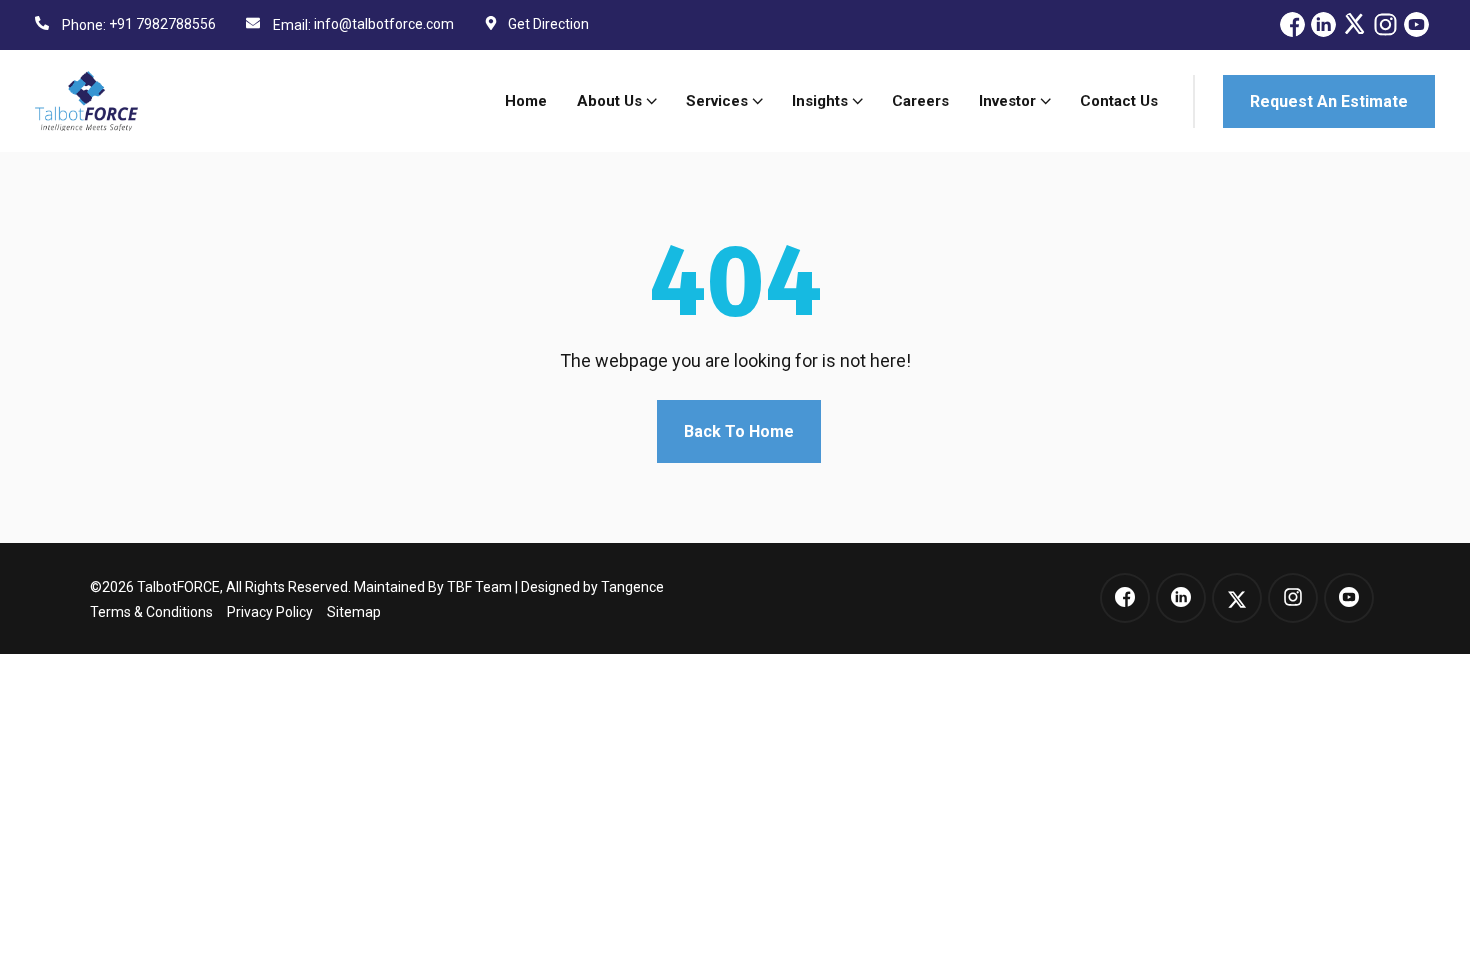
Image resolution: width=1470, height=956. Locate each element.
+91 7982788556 (162, 24)
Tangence (632, 587)
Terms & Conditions (151, 612)
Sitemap (354, 612)
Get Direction (548, 24)
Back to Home (739, 431)
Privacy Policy (270, 612)
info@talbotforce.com (384, 24)
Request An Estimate (1329, 101)
